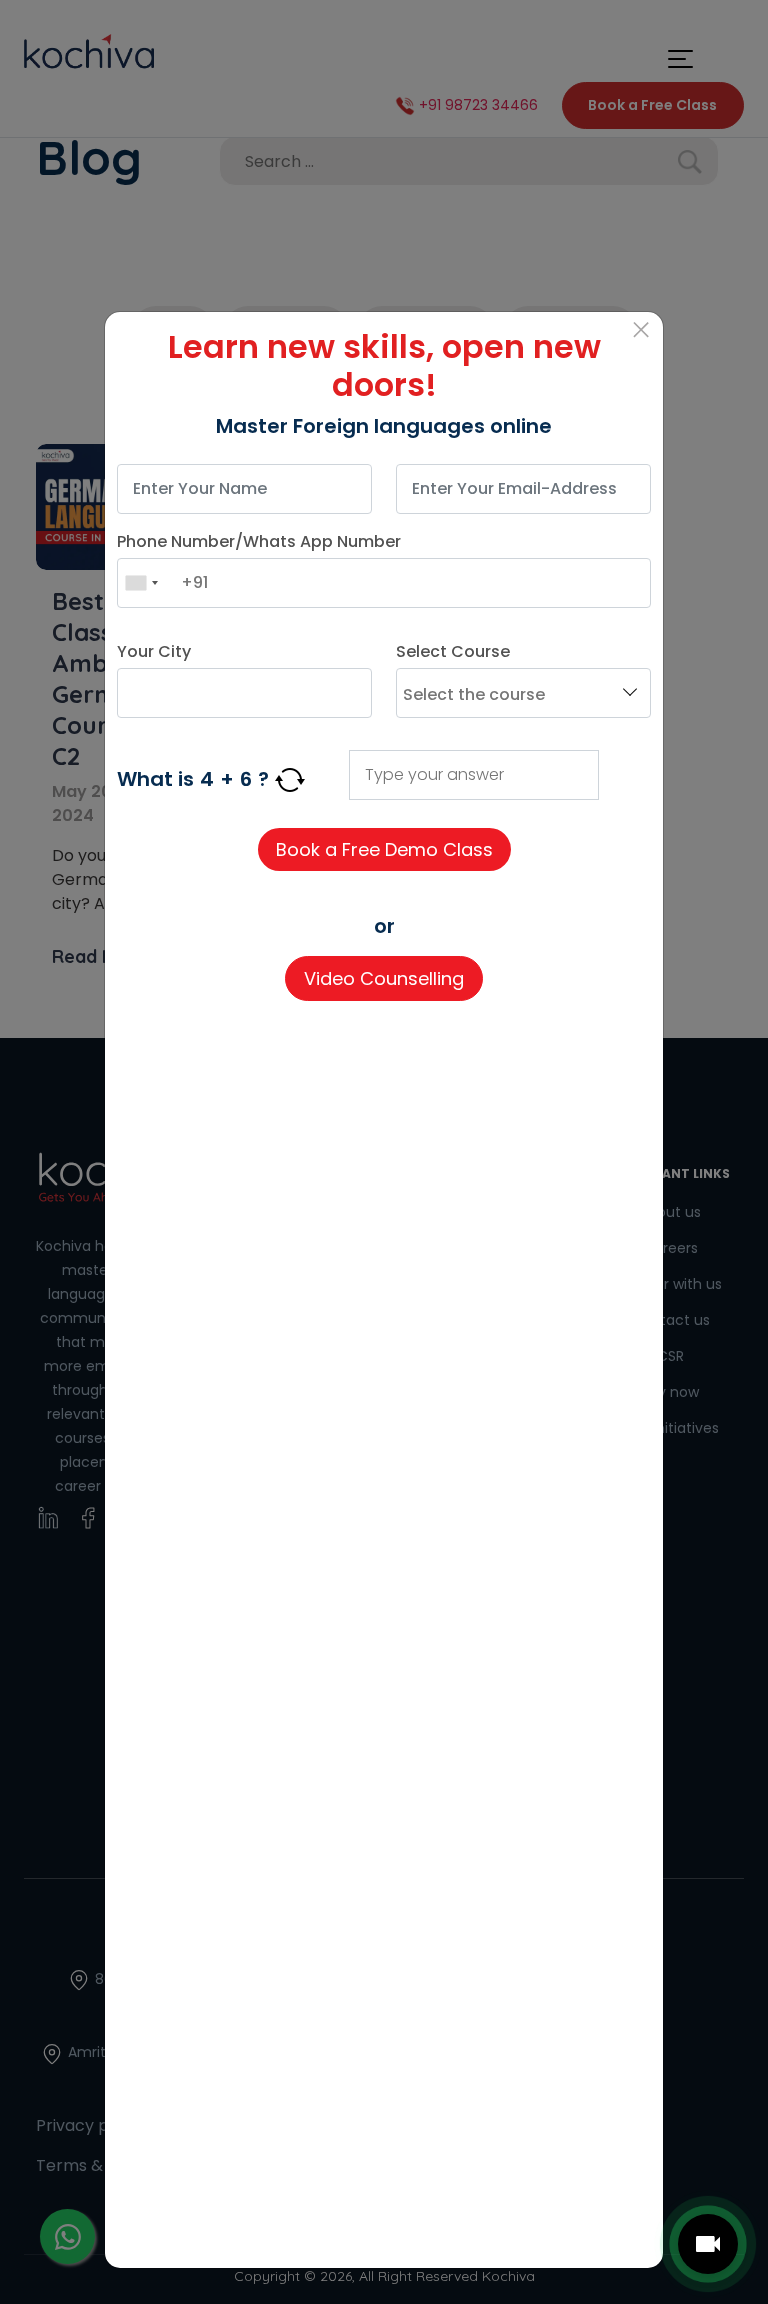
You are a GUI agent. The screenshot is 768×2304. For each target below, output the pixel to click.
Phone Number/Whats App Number (259, 541)
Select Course (453, 651)
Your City (154, 651)
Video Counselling (384, 978)
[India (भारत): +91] (141, 583)
